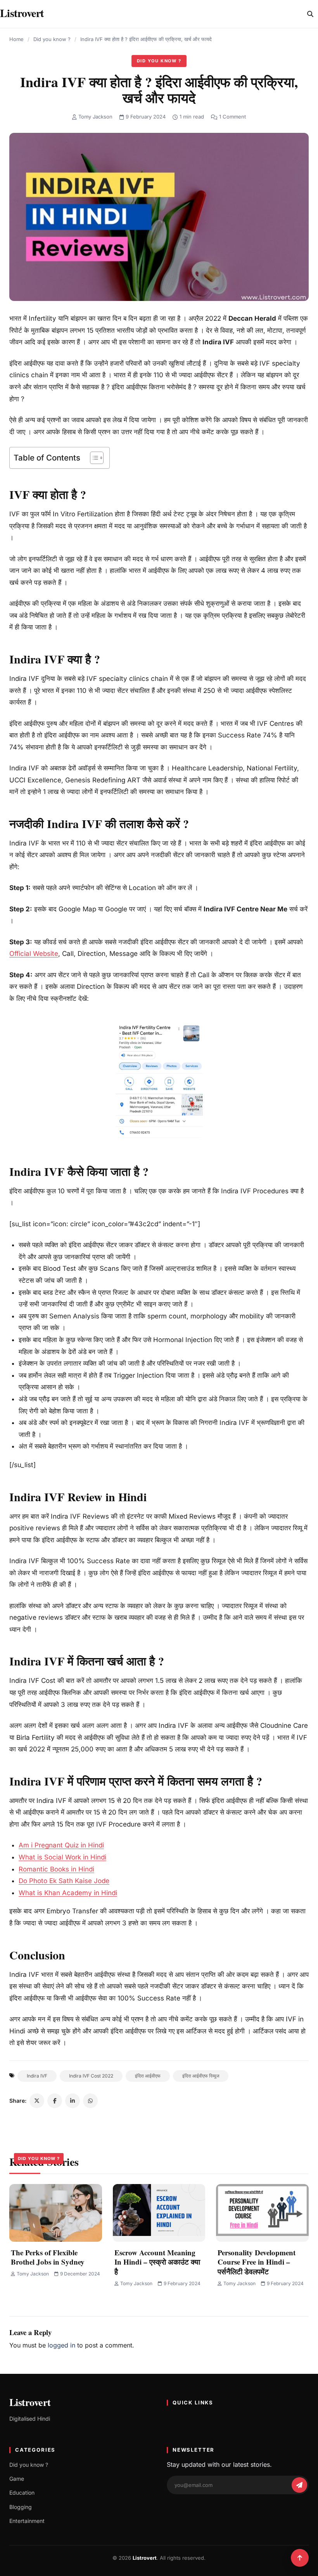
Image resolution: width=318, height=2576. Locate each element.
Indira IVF (37, 2076)
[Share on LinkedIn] (73, 2101)
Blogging (21, 2507)
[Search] (310, 14)
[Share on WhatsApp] (90, 2101)
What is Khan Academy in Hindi (68, 1893)
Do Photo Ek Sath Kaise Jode (64, 1881)
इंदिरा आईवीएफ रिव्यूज (201, 2076)
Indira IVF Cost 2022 (91, 2076)
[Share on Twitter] (37, 2101)
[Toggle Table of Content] (93, 458)
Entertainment (27, 2521)
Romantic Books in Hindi (56, 1869)
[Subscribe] (299, 2485)
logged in (61, 2345)
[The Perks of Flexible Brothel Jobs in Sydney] (56, 2213)
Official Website (34, 954)
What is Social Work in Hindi (62, 1857)
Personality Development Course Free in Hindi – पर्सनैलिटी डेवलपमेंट (257, 2262)
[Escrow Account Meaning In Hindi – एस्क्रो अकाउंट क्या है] (159, 2213)
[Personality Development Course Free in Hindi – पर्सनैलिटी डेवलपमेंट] (262, 2213)
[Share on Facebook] (55, 2101)
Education (22, 2493)
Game (17, 2479)
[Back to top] (300, 2558)
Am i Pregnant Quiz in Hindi (61, 1845)
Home (16, 39)
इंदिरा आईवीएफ (148, 2076)
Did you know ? (52, 39)
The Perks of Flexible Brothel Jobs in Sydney (48, 2257)
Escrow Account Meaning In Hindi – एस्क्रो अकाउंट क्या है (157, 2262)
